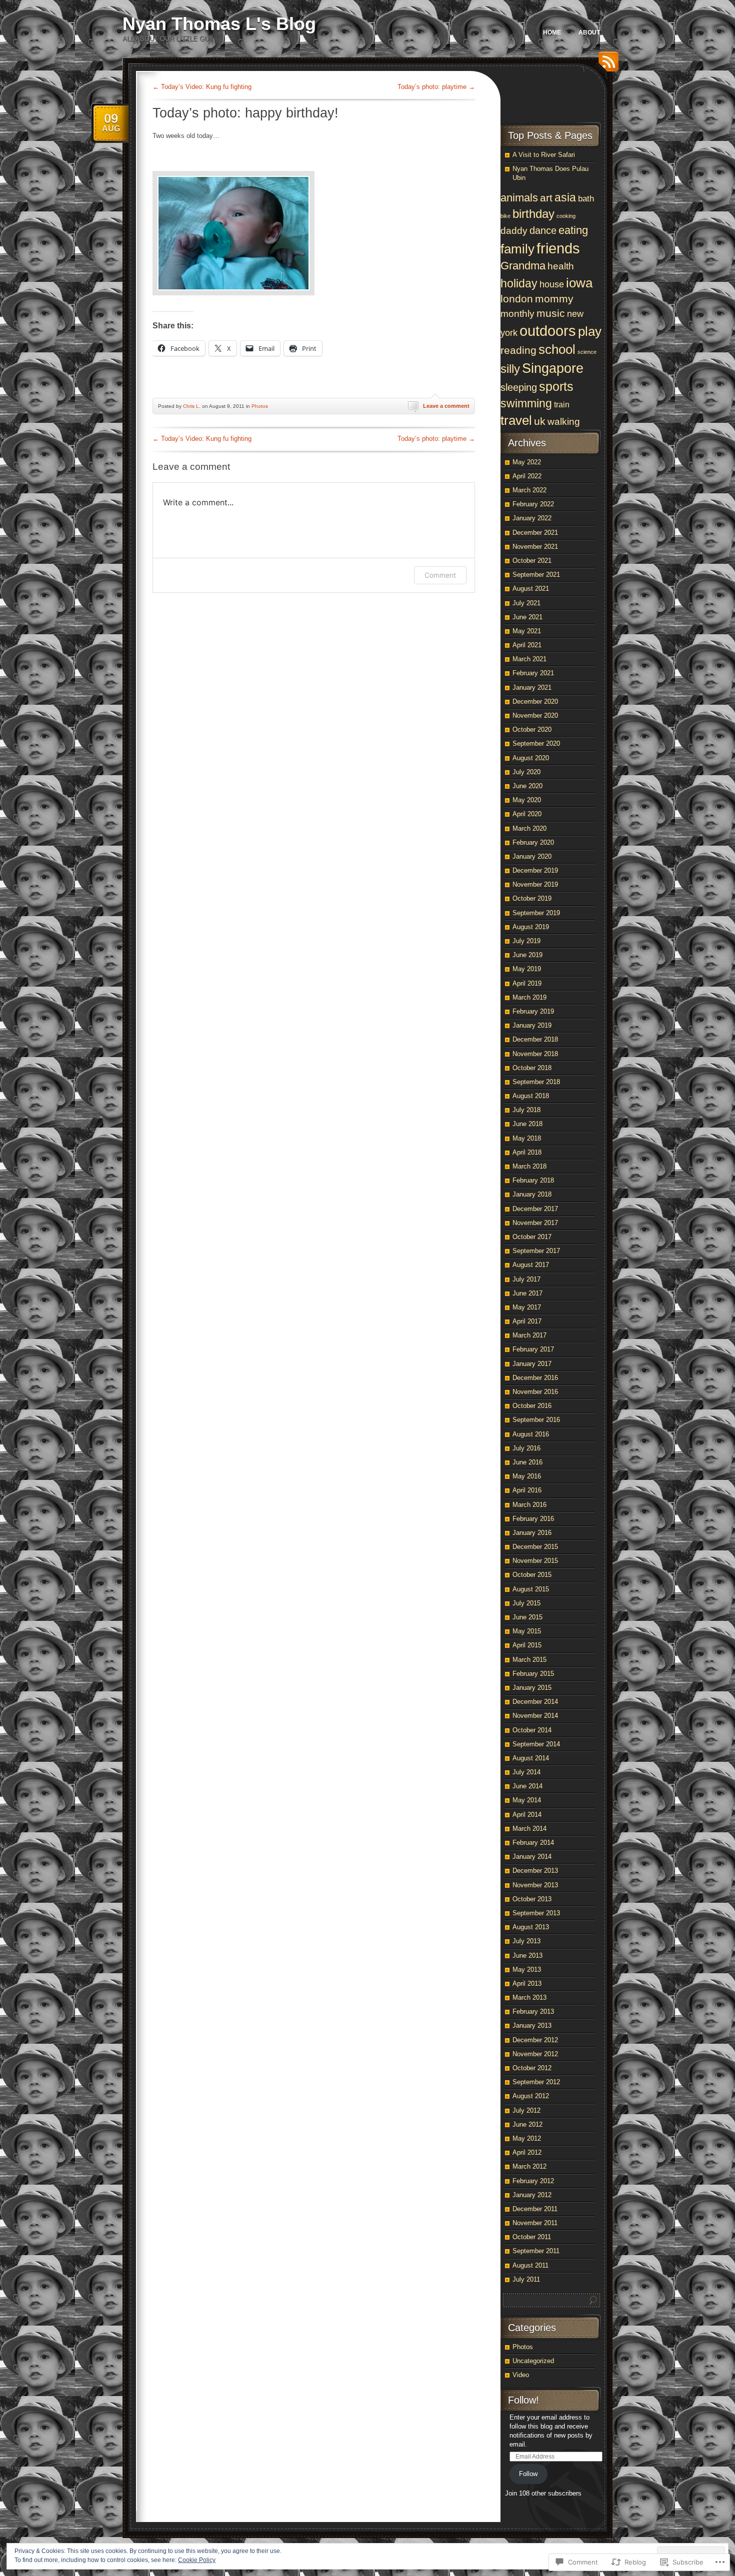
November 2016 (535, 1392)
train (562, 404)
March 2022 (529, 490)
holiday (519, 283)
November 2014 (535, 1716)
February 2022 (533, 504)
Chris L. (192, 406)
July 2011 (526, 2279)
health (561, 266)
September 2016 (536, 1420)
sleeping (519, 387)
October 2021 (532, 561)
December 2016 (535, 1378)
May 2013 (527, 1969)
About (589, 32)
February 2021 (533, 673)
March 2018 (529, 1166)
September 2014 (536, 1744)
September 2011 (536, 2251)
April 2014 (527, 1815)
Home (552, 32)
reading (518, 350)
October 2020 (532, 729)
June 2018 (527, 1124)
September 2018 (536, 1082)
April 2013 (527, 1983)
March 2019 (529, 997)
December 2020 (535, 701)
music (551, 313)
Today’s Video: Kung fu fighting (202, 87)
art (546, 198)
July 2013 (526, 1941)
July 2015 (526, 1603)
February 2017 (533, 1349)
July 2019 (526, 941)
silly (510, 369)
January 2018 (532, 1194)
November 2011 (535, 2223)
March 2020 (529, 828)
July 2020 (526, 772)
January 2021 (532, 687)
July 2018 (526, 1110)
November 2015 (535, 1561)
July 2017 (526, 1279)
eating (573, 230)
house (552, 284)
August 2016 (531, 1434)
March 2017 (529, 1335)
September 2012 (536, 2082)
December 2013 (535, 1871)
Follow (528, 2474)
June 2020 (527, 786)
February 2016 (533, 1519)
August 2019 (531, 927)
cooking (566, 216)
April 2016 (527, 1490)
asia (565, 198)
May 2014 (527, 1800)
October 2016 (532, 1406)
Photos (260, 406)
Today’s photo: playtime (436, 87)
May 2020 (527, 800)
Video (521, 2375)
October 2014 (532, 1730)
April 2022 (527, 476)
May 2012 (527, 2138)
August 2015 (531, 1589)
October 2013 (532, 1899)
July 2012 (526, 2110)
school (557, 349)
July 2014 (526, 1772)
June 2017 (527, 1293)
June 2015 (527, 1617)
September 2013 (536, 1913)
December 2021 (535, 533)
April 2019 (527, 983)
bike (505, 216)
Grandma (523, 266)
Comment (440, 575)
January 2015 (532, 1688)
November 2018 (535, 1054)
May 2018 (527, 1138)
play (590, 331)
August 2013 (531, 1927)
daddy (514, 231)
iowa (579, 283)
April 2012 (527, 2152)
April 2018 (527, 1152)
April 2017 (527, 1321)
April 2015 (527, 1645)
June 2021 (527, 617)
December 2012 (535, 2040)
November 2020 (535, 715)
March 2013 (529, 1997)
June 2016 (527, 1462)
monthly (517, 314)
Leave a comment (446, 406)
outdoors (548, 331)
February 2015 (533, 1674)
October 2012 (532, 2068)
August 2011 (530, 2265)
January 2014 (532, 1857)
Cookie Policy (197, 2560)
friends (558, 248)
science (587, 352)
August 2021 (531, 589)
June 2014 (527, 1786)
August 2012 (531, 2096)
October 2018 (532, 1068)
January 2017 (532, 1364)
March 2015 (529, 1660)
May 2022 (527, 462)
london (517, 299)
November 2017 (535, 1223)
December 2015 (535, 1547)
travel (516, 420)
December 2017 (535, 1209)
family (517, 249)
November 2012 (535, 2054)
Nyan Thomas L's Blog (219, 24)
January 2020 (532, 856)
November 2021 (535, 547)
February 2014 (533, 1843)
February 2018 (533, 1180)
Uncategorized (533, 2361)
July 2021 (526, 603)
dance (543, 230)
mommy (554, 299)
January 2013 (532, 2025)
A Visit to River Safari (544, 155)
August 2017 (531, 1265)
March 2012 (529, 2166)
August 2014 (531, 1758)
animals (519, 198)
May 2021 (527, 631)
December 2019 (535, 870)
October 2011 (532, 2237)
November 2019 (535, 884)
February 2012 (533, 2181)
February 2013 (533, 2011)
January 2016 (532, 1533)
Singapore (553, 368)
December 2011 (535, 2209)
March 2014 (529, 1829)
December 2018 (535, 1039)
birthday (533, 214)
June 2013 (527, 1955)
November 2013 (535, 1885)
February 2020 (533, 842)
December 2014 (535, 1702)
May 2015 (527, 1631)
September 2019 (536, 913)
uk (540, 421)
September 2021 (536, 575)
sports (556, 386)
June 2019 (527, 955)
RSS (606, 65)
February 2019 (533, 1011)
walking (564, 421)
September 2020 (536, 743)
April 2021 (527, 645)
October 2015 (532, 1575)
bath (586, 199)
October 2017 (532, 1237)
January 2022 (532, 518)
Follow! (523, 2400)
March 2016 (529, 1505)
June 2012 (527, 2124)
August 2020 (531, 758)
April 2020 (527, 814)
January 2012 (532, 2195)
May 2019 (527, 969)
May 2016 (527, 1476)
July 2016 (526, 1448)
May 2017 (527, 1307)
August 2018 (531, 1096)
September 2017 (536, 1251)
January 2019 (532, 1025)
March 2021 (529, 659)
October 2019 (532, 898)
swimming (526, 403)
